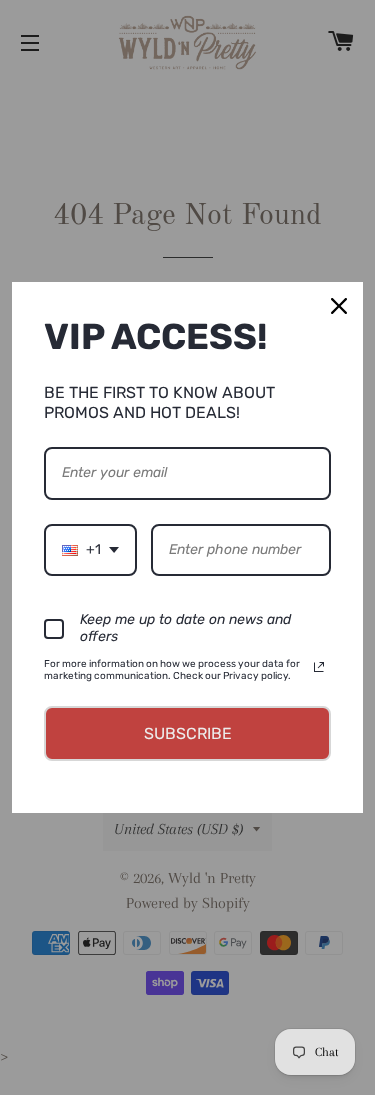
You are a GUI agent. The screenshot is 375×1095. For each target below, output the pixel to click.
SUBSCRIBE (188, 733)
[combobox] (90, 550)
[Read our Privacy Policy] (319, 667)
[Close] (339, 306)
